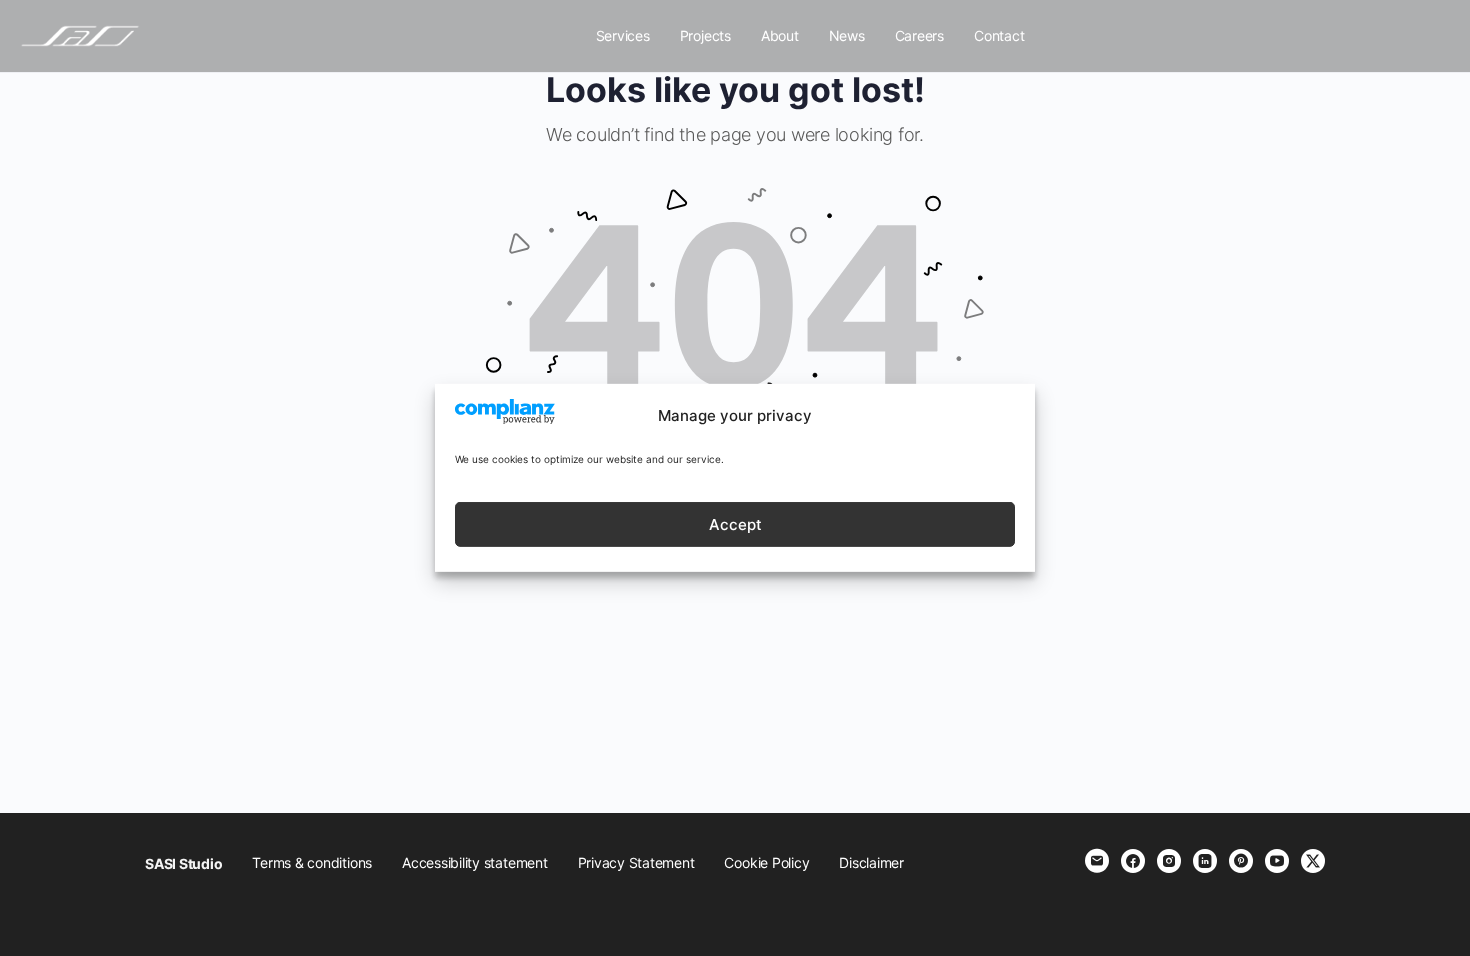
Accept (735, 524)
